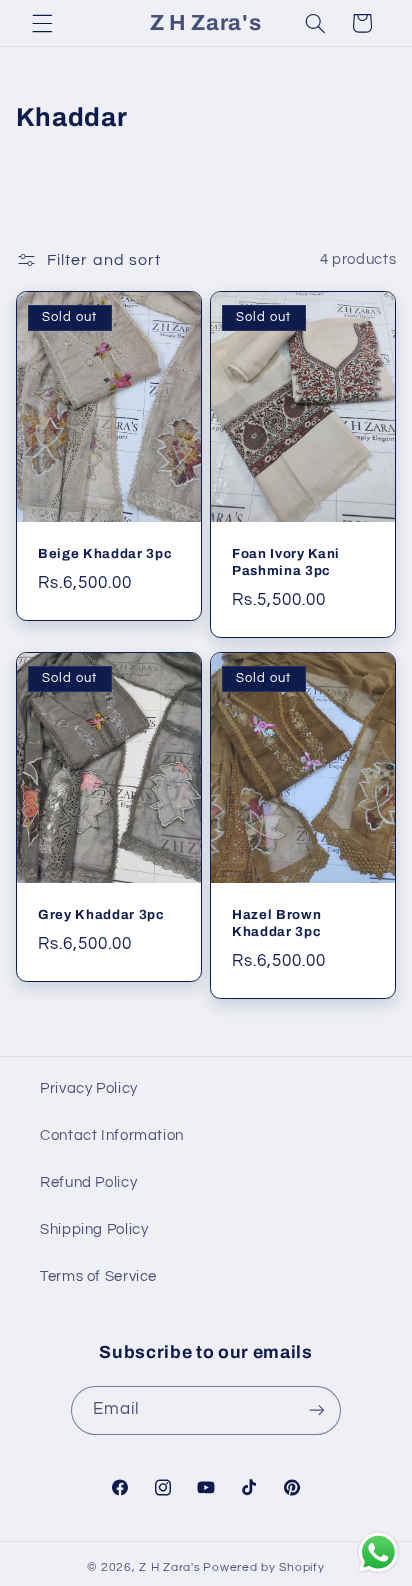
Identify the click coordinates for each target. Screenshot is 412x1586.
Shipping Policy (94, 1229)
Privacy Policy (89, 1088)
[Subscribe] (317, 1410)
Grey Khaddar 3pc (101, 914)
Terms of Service (98, 1276)
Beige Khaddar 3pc (105, 553)
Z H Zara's (169, 1567)
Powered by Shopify (263, 1567)
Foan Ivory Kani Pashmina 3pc (286, 562)
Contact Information (112, 1135)
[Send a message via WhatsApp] (378, 1552)
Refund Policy (88, 1182)
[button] (42, 23)
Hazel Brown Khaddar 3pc (276, 923)
